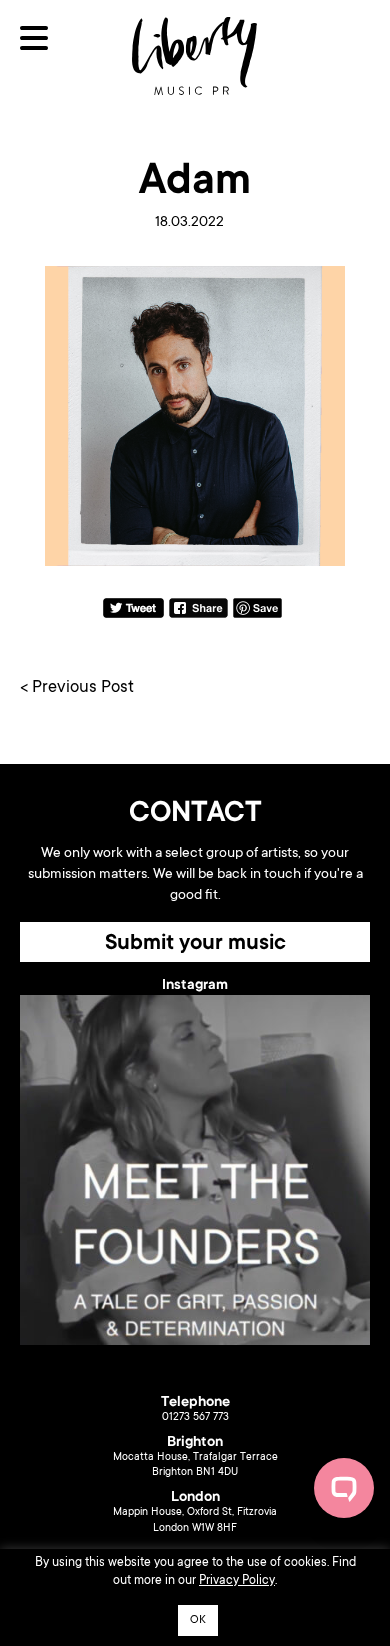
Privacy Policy (237, 1581)
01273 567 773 (195, 1418)
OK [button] (198, 1620)
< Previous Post (77, 688)
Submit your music (195, 944)
